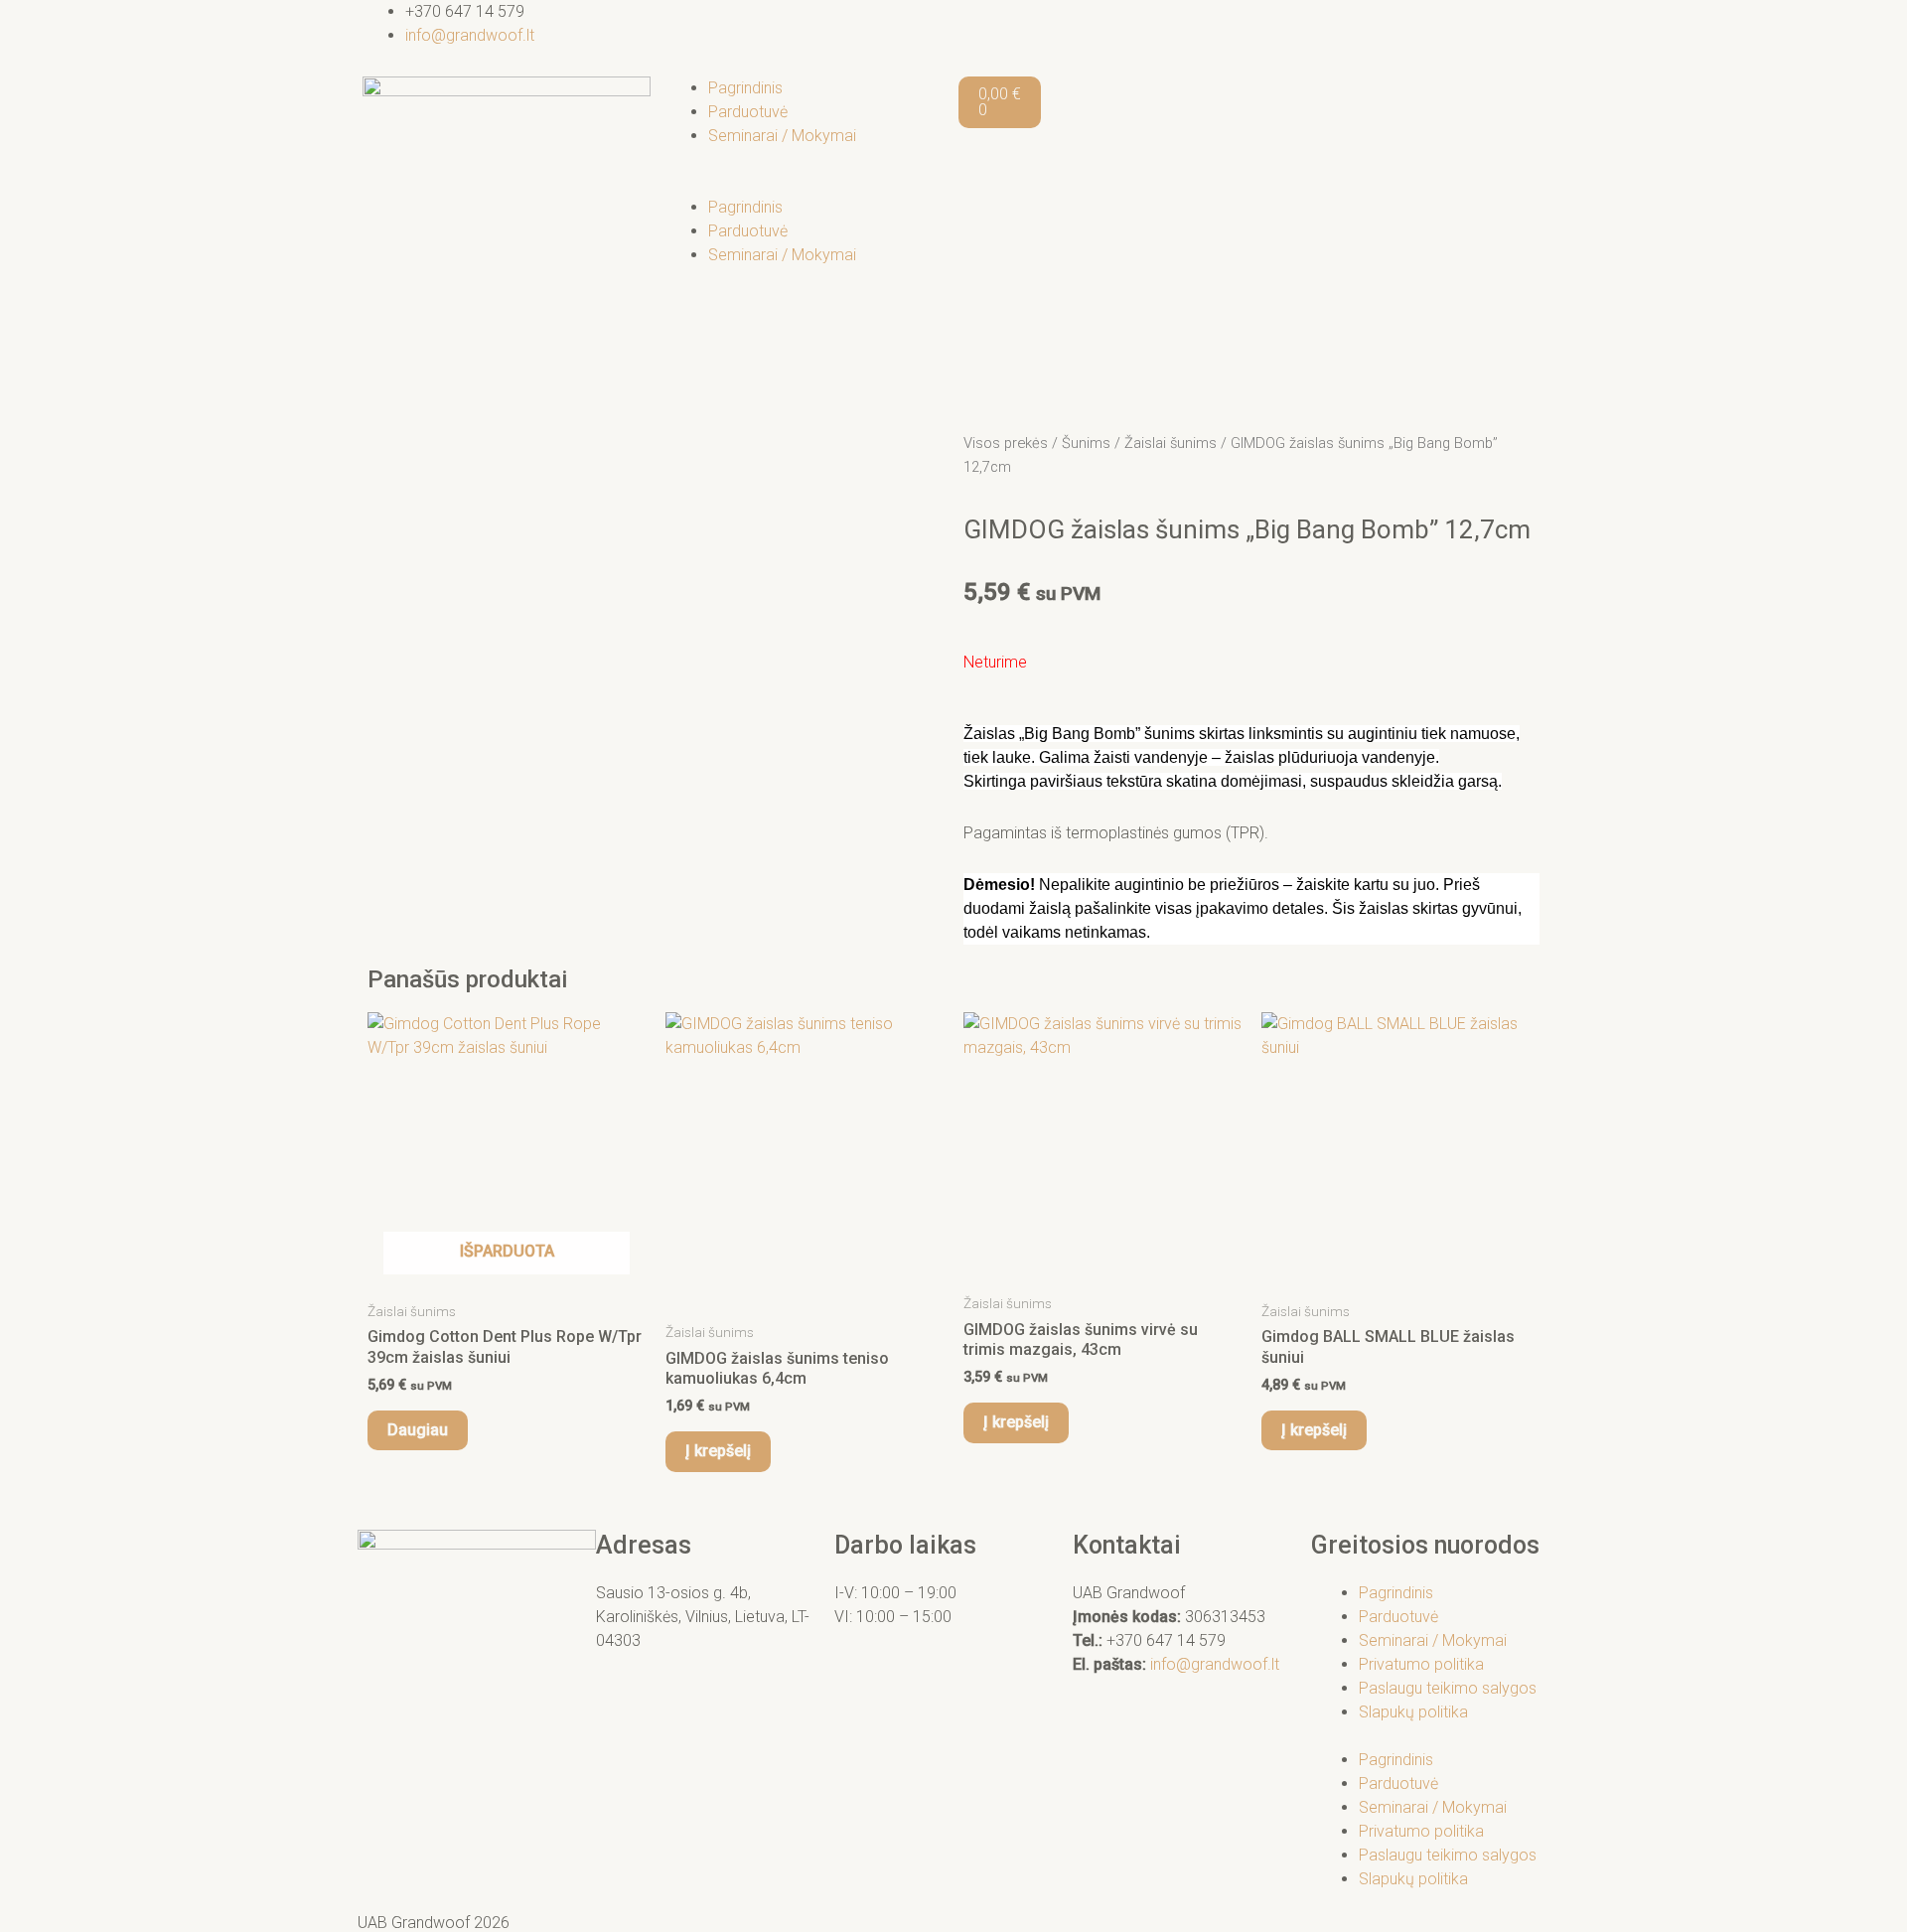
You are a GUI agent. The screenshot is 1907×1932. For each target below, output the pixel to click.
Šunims (1086, 443)
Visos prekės (1006, 443)
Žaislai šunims (1171, 443)
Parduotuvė (748, 112)
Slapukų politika (1413, 1712)
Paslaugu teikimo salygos (1448, 1688)
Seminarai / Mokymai (782, 136)
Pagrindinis (745, 88)
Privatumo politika (1421, 1664)
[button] (805, 184)
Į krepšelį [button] (718, 1451)
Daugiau (418, 1430)
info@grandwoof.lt (1215, 1664)
